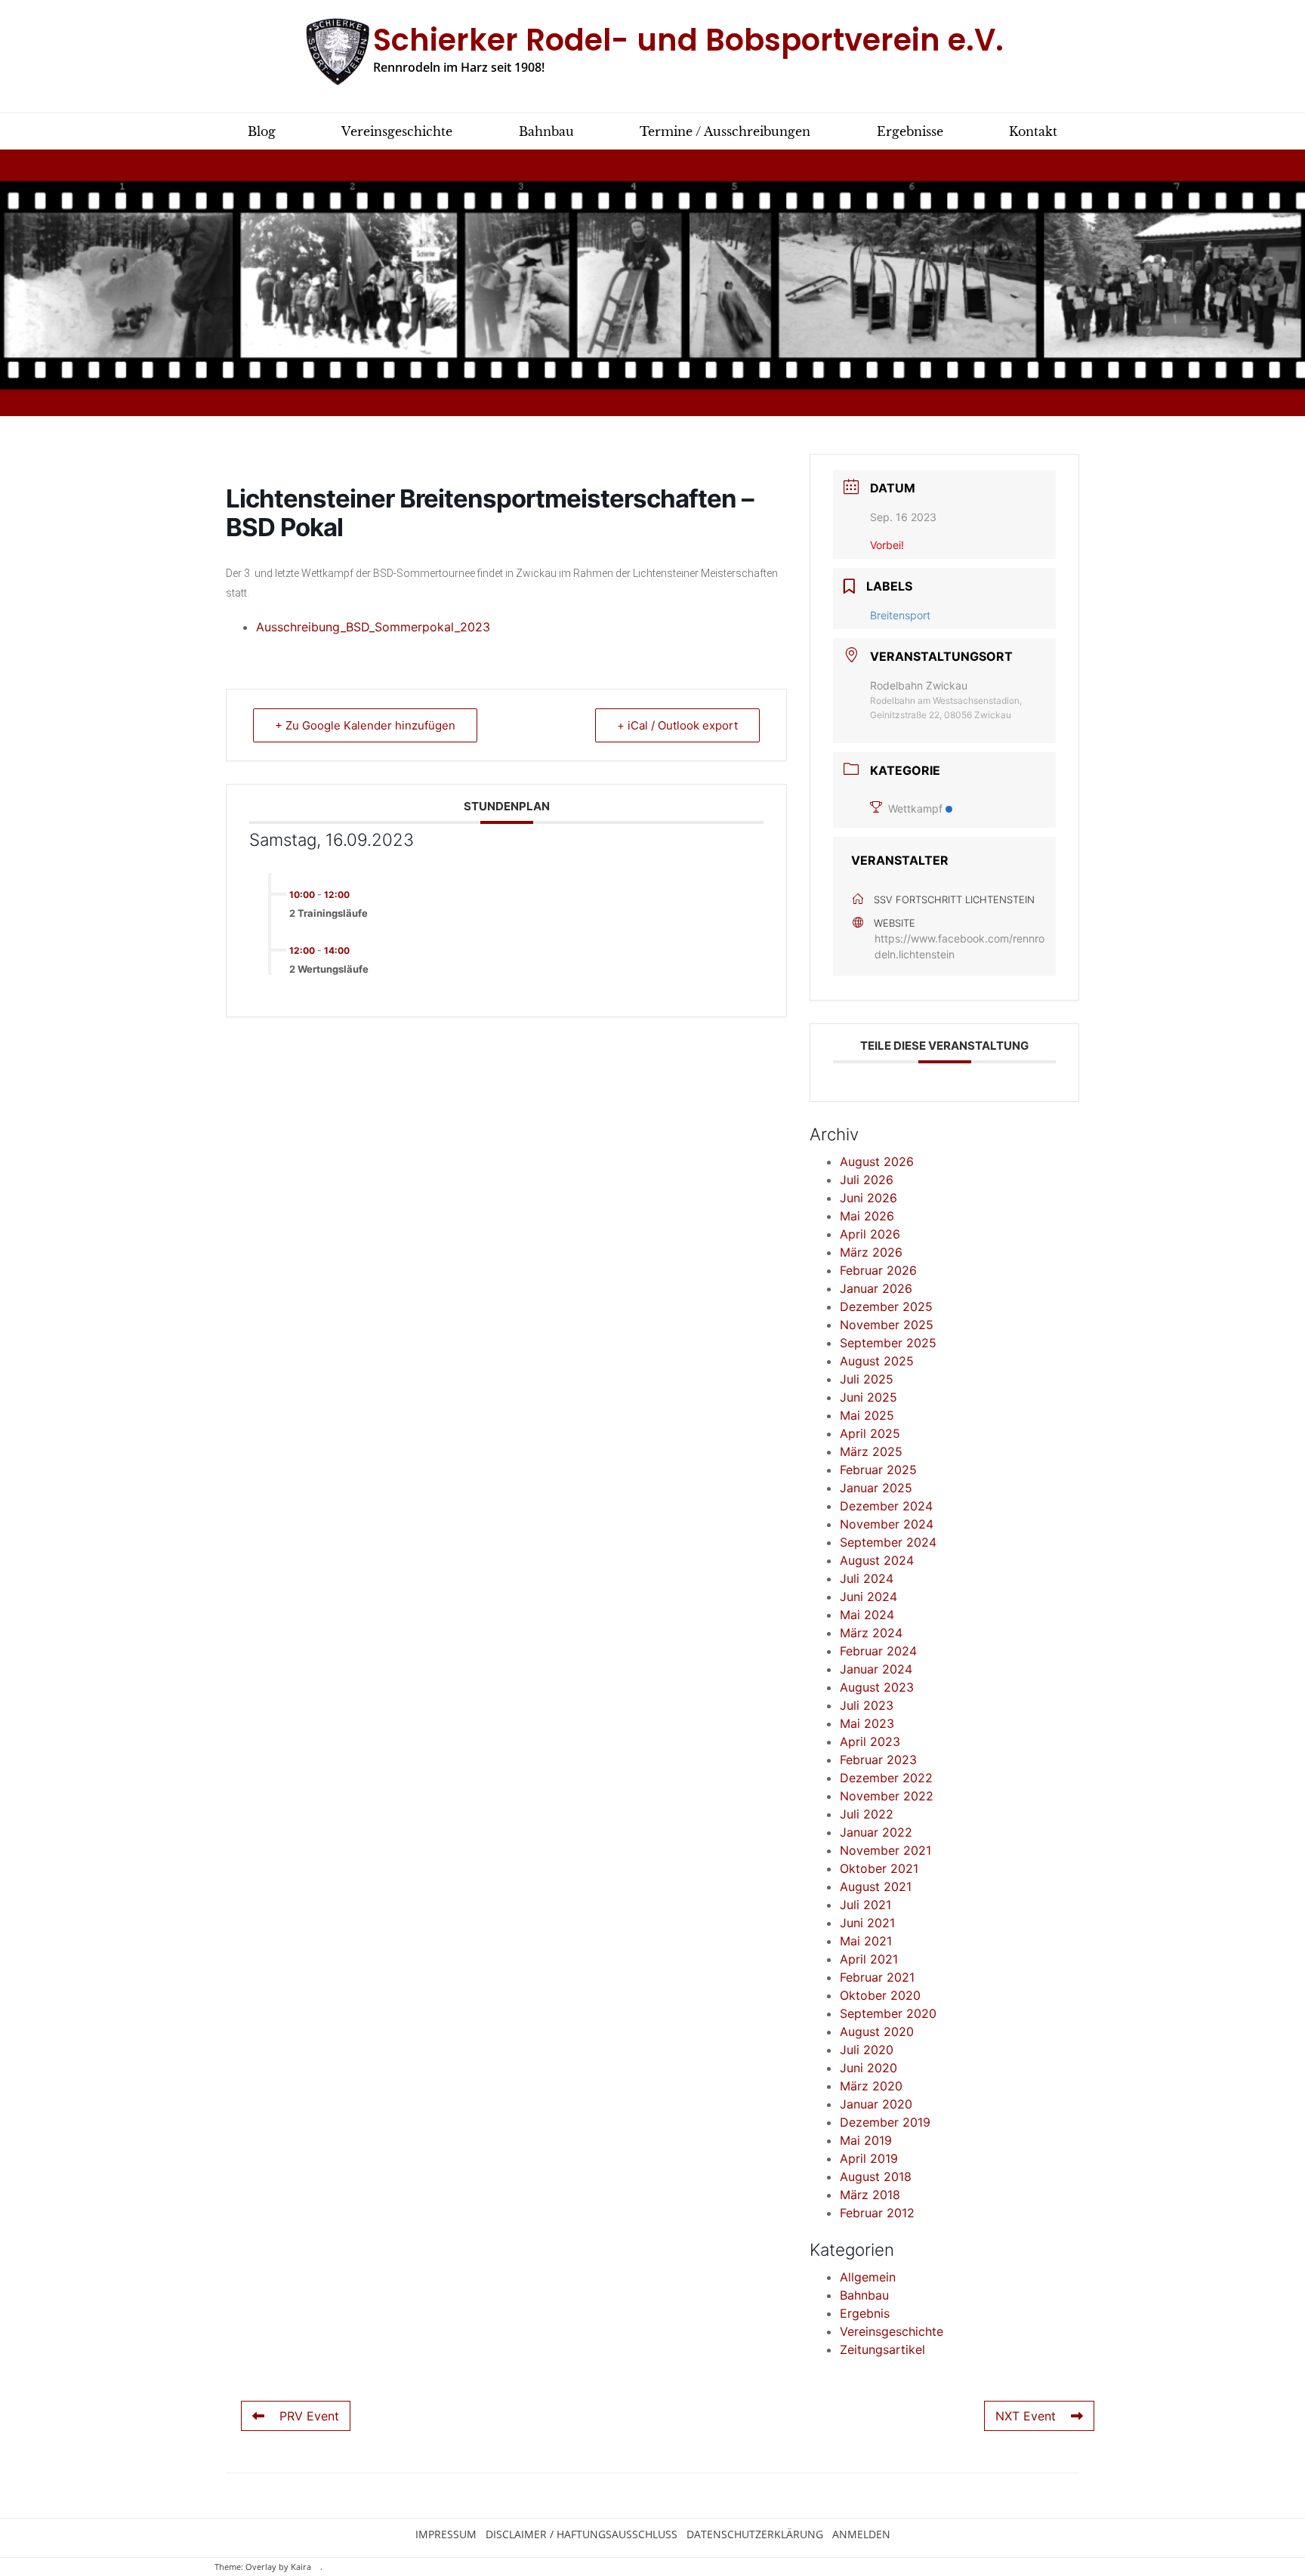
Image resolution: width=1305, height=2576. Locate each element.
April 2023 (870, 1741)
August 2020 (877, 2031)
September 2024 (888, 1542)
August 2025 (877, 1361)
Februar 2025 (878, 1470)
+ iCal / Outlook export (677, 725)
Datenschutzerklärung (755, 2534)
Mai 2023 (867, 1723)
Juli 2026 (867, 1180)
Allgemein (868, 2277)
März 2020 (871, 2086)
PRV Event (309, 2416)
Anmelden (861, 2534)
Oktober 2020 (880, 1995)
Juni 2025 (868, 1397)
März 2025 (871, 1452)
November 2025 (887, 1325)
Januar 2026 (876, 1288)
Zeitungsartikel (882, 2349)
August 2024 (877, 1560)
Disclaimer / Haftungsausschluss (582, 2534)
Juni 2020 (868, 2068)
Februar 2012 (877, 2213)
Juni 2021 (867, 1923)
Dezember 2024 (886, 1506)
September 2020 (888, 2013)
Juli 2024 (867, 1578)
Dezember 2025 (886, 1307)
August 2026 (877, 1162)
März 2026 (871, 1252)
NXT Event (1026, 2416)
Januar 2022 (876, 1832)
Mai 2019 (866, 2140)
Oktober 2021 (879, 1868)
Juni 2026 (868, 1198)
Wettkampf (915, 808)
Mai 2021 (866, 1941)
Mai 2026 (867, 1216)
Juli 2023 (867, 1705)
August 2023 (877, 1687)
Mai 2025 (867, 1415)
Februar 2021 (877, 1977)
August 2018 (876, 2176)
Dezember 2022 (886, 1778)
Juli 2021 (865, 1905)
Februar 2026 (878, 1270)
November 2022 (887, 1796)
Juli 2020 (867, 2050)
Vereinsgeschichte (892, 2331)
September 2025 (888, 1343)
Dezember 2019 (885, 2122)
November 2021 (885, 1850)
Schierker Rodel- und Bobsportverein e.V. (688, 40)
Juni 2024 (868, 1597)
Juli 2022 (867, 1814)
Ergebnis (865, 2313)
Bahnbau (864, 2295)
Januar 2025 (876, 1488)
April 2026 (870, 1234)
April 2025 (870, 1433)
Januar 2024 (876, 1669)
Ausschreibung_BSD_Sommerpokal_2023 (373, 627)
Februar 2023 (878, 1760)
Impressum (446, 2534)
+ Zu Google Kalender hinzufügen (365, 725)
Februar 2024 (878, 1651)
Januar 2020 (876, 2104)
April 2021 (869, 1959)
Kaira (301, 2567)
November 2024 (887, 1524)
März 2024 (871, 1633)
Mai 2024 (867, 1615)
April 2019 (869, 2158)
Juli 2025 (867, 1379)
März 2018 (870, 2195)
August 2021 (876, 1886)
